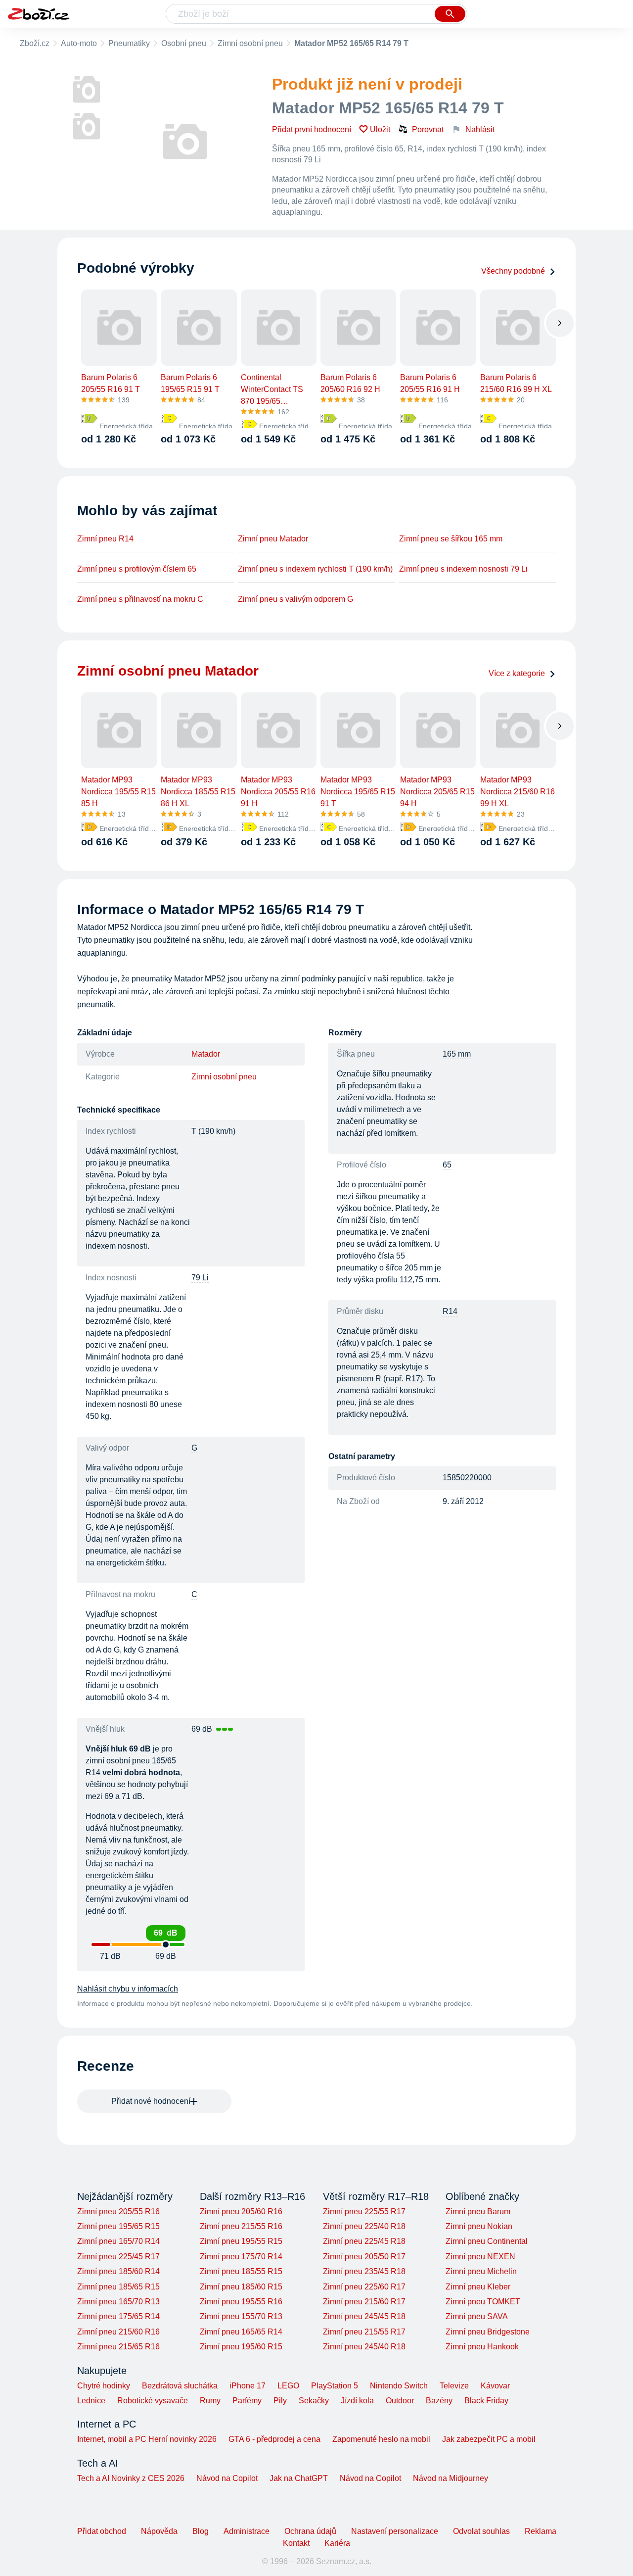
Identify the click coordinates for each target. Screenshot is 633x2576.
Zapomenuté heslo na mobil (381, 2439)
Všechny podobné (513, 271)
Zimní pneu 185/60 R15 (241, 2287)
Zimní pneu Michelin (481, 2271)
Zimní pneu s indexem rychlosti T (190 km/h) (315, 569)
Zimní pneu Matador (273, 539)
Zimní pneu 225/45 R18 (364, 2241)
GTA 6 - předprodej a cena (274, 2439)
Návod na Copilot (227, 2478)
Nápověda (159, 2531)
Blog (201, 2531)
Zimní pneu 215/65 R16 (118, 2347)
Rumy (210, 2401)
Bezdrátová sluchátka (180, 2386)
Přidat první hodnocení (312, 129)
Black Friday (486, 2401)
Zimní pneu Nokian (479, 2226)
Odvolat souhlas (481, 2531)
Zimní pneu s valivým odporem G (295, 599)
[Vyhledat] (450, 14)
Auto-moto (79, 43)
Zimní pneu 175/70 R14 (241, 2257)
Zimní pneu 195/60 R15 (241, 2347)
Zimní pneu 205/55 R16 (118, 2211)
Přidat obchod (102, 2531)
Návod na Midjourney (451, 2478)
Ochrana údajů (310, 2531)
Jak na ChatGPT (299, 2478)
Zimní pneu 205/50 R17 (364, 2257)
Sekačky (314, 2401)
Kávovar (495, 2386)
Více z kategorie (517, 673)
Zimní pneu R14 (105, 539)
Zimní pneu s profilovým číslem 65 (137, 569)
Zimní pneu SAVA (477, 2316)
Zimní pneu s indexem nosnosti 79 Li (463, 569)
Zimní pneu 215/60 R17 (364, 2302)
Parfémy (247, 2401)
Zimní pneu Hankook (482, 2347)
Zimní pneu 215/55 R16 (241, 2226)
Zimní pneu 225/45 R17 (118, 2257)
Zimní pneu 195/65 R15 (118, 2226)
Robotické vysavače (153, 2401)
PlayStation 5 (335, 2386)
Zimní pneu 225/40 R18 (364, 2226)
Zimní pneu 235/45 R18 (364, 2271)
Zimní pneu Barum (478, 2211)
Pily (280, 2401)
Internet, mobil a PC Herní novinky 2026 (147, 2439)
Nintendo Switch (399, 2386)
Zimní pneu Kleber (478, 2287)
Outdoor (400, 2401)
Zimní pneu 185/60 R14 (118, 2271)
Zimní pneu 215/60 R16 (118, 2332)
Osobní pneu (184, 43)
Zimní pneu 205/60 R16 (241, 2211)
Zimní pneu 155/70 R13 (241, 2316)
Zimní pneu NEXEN (480, 2257)
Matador (206, 1054)
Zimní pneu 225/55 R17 (364, 2211)
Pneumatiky (129, 43)
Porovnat (428, 129)
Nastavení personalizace (395, 2531)
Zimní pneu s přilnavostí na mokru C (140, 599)
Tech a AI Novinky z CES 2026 (131, 2478)
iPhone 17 (248, 2386)
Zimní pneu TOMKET (483, 2302)
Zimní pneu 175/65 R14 (118, 2316)
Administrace (247, 2531)
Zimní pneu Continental (487, 2241)
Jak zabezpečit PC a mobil (489, 2439)
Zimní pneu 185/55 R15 (241, 2271)
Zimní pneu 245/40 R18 (364, 2347)
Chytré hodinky (104, 2386)
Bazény (439, 2401)
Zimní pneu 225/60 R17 (364, 2287)
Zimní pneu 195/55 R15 (241, 2241)
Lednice (91, 2401)
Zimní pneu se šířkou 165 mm (451, 539)
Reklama (541, 2531)
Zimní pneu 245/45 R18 (364, 2316)
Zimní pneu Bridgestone (488, 2332)
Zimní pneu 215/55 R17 (364, 2332)
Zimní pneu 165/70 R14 (118, 2241)
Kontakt (296, 2543)
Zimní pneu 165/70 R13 (118, 2302)
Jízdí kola (357, 2401)
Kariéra (337, 2543)
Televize (454, 2386)
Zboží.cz (35, 43)
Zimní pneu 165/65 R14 (241, 2332)
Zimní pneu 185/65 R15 (118, 2287)
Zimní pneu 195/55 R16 (241, 2302)
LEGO (288, 2386)
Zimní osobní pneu (250, 43)
